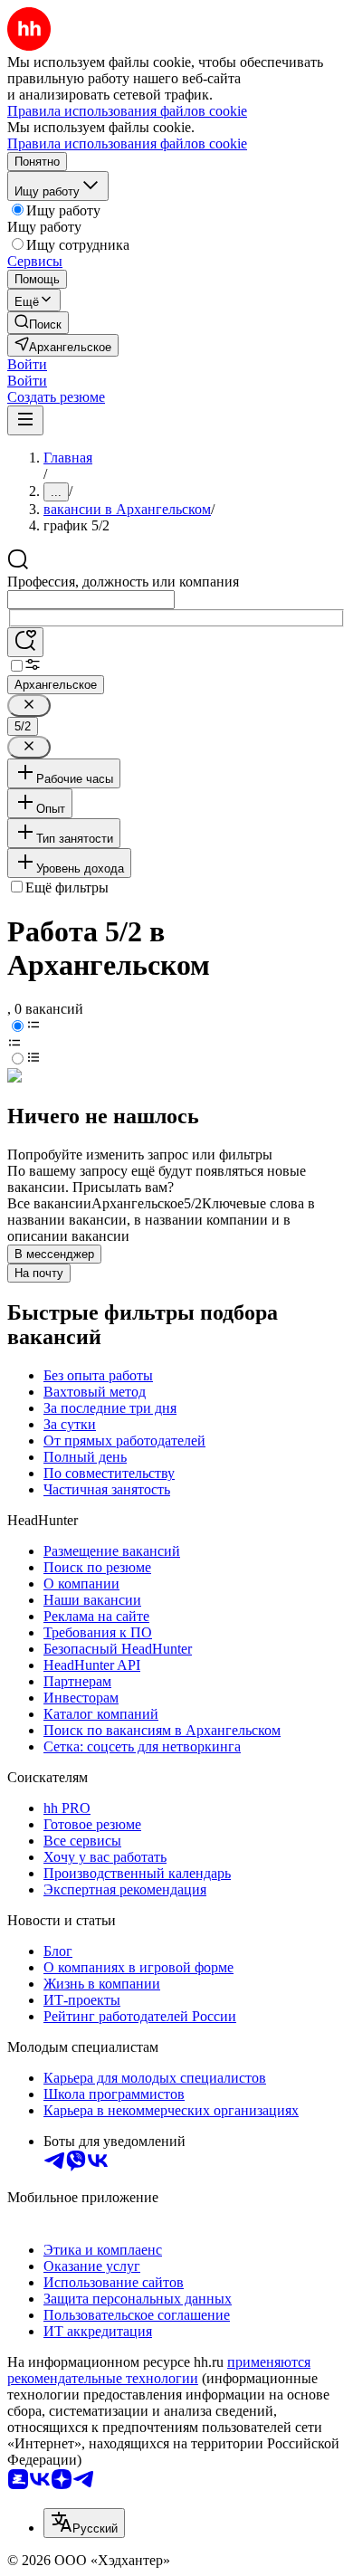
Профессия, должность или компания (123, 582)
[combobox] (91, 600)
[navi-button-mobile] (25, 420)
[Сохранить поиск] (25, 642)
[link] (38, 323)
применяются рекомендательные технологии (159, 2370)
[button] (27, 364)
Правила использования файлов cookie (127, 143)
